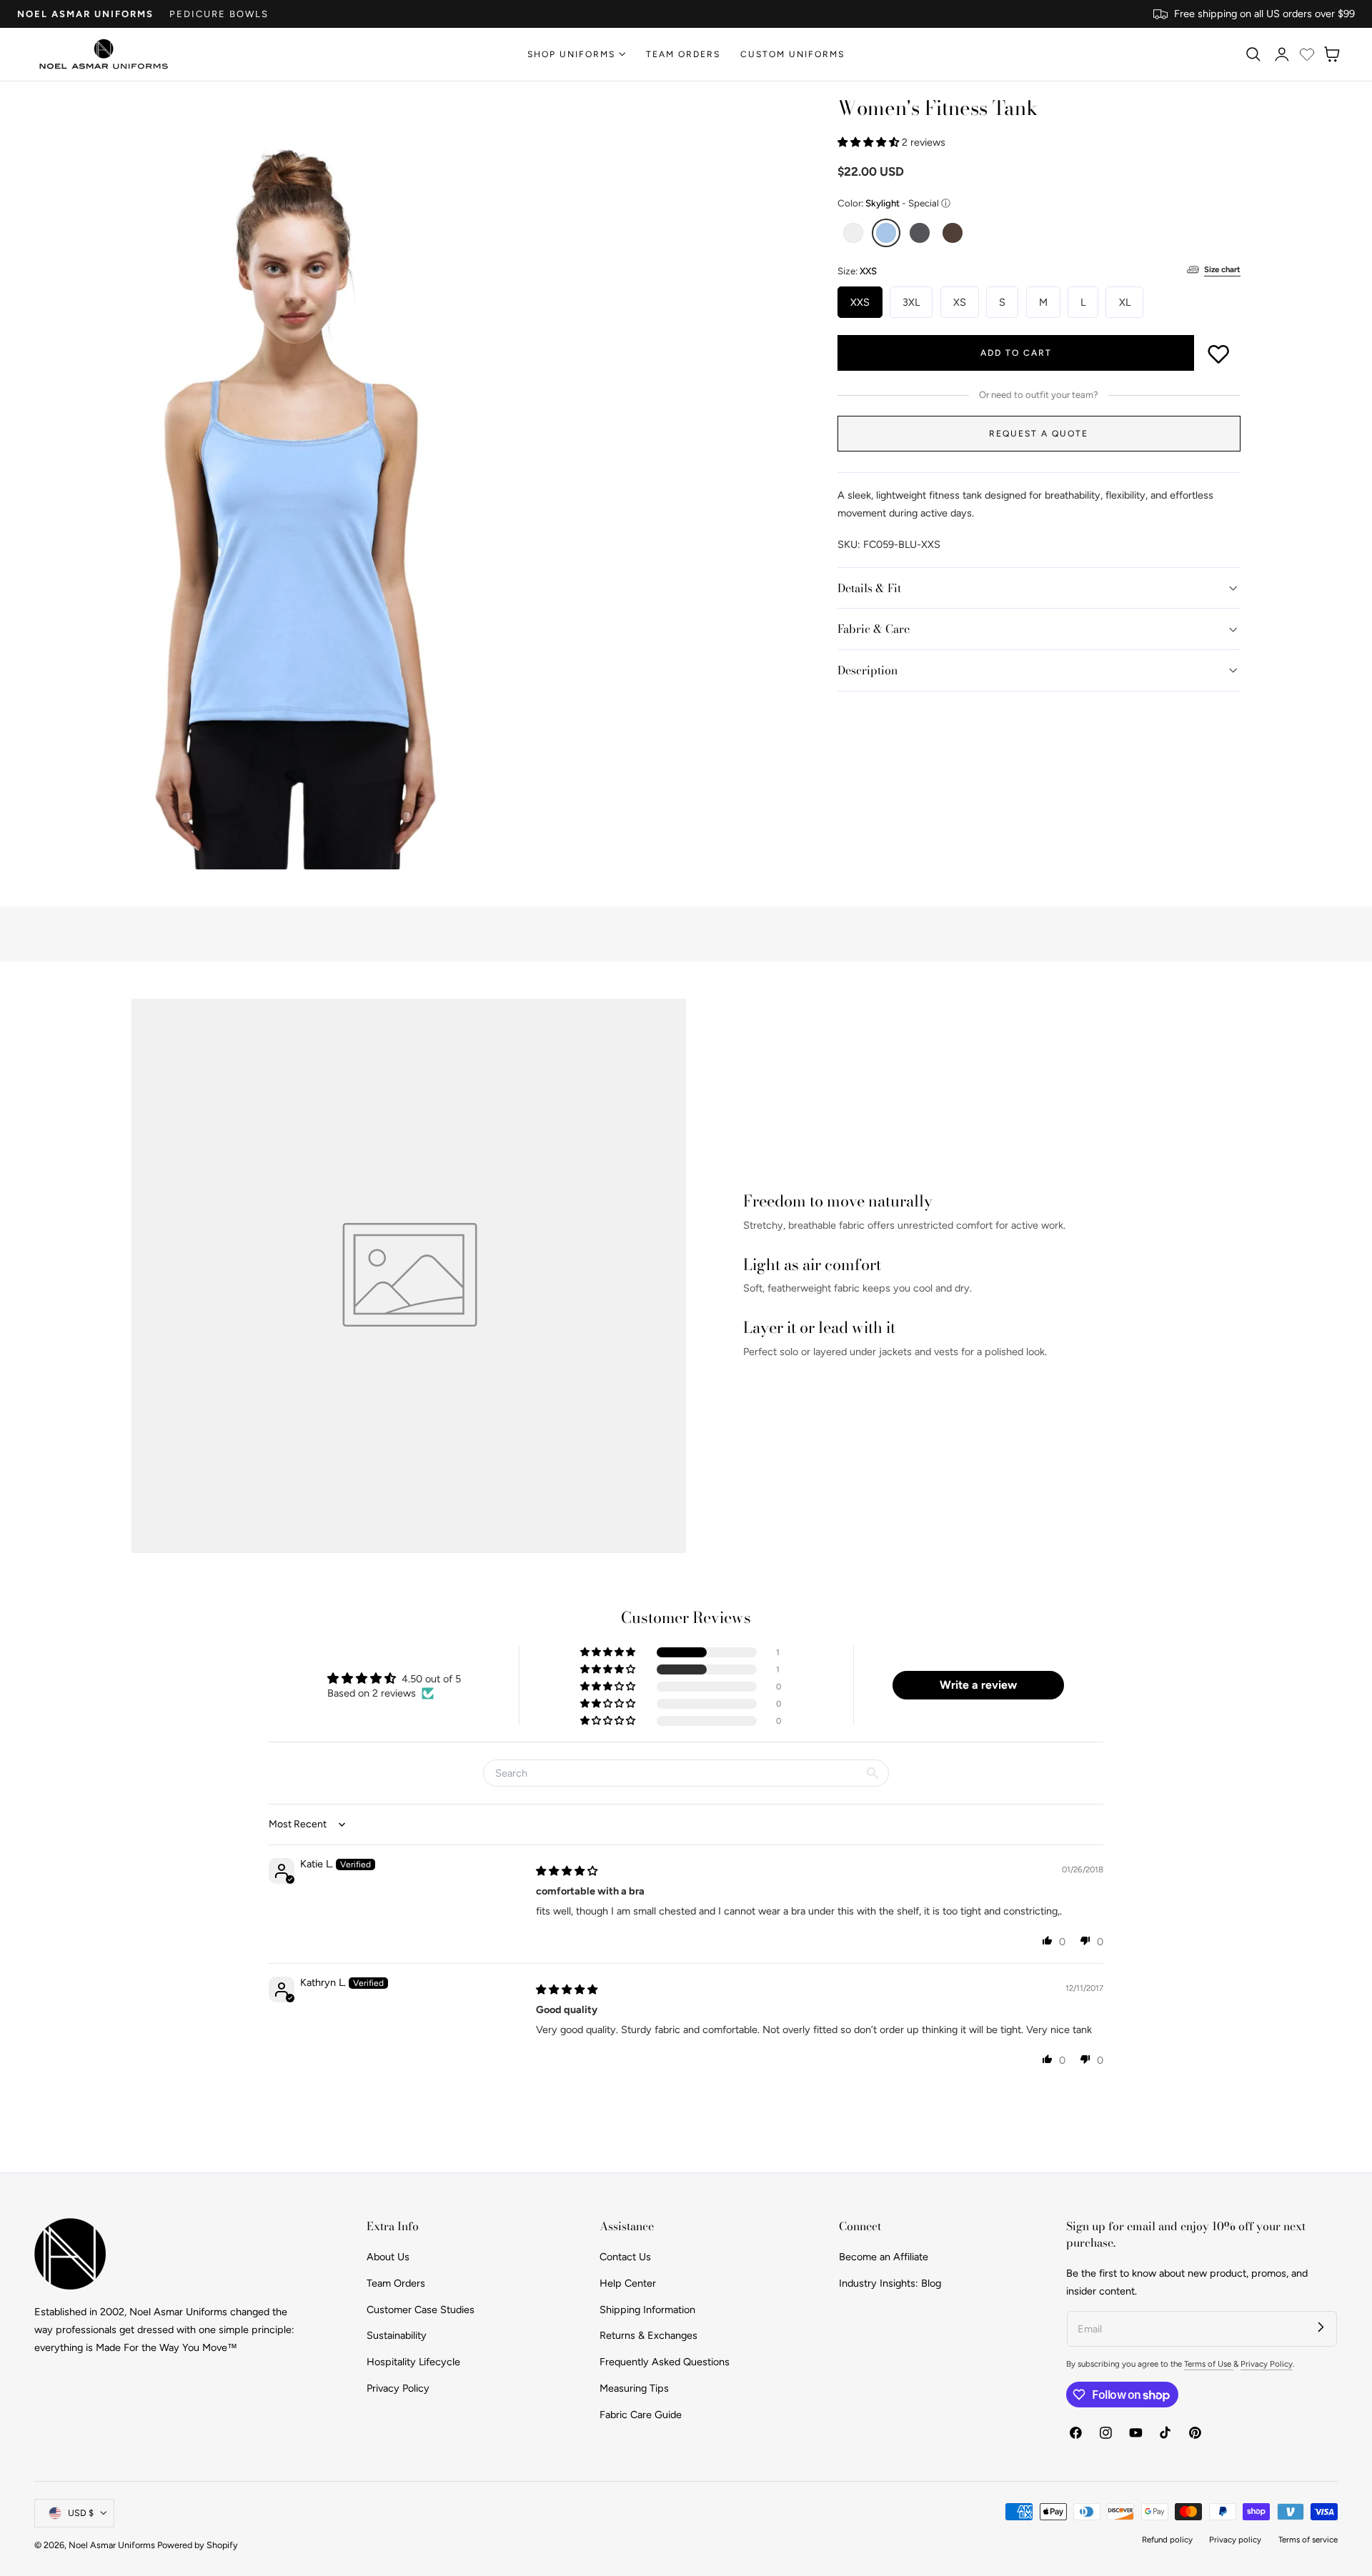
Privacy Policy (398, 2388)
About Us (388, 2257)
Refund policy (1167, 2540)
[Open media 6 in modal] (434, 121)
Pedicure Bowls (219, 14)
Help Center (628, 2283)
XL (1125, 302)
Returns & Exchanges (648, 2335)
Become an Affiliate (884, 2257)
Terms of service (1308, 2540)
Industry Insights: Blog (890, 2283)
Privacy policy (1235, 2540)
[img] (567, 1871)
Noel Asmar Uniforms (85, 14)
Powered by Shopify (198, 2545)
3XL (911, 302)
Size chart (1222, 269)
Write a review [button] (978, 1685)
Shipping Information (647, 2310)
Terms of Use (1209, 2364)
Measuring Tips (634, 2388)
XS (960, 302)
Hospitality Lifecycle (413, 2362)
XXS (860, 302)
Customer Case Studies (421, 2310)
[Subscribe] (1321, 2327)
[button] (1253, 54)
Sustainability (397, 2335)
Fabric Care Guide (641, 2415)
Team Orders (396, 2283)
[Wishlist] (1307, 54)
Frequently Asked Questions (665, 2362)
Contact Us (625, 2257)
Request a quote (1039, 434)
